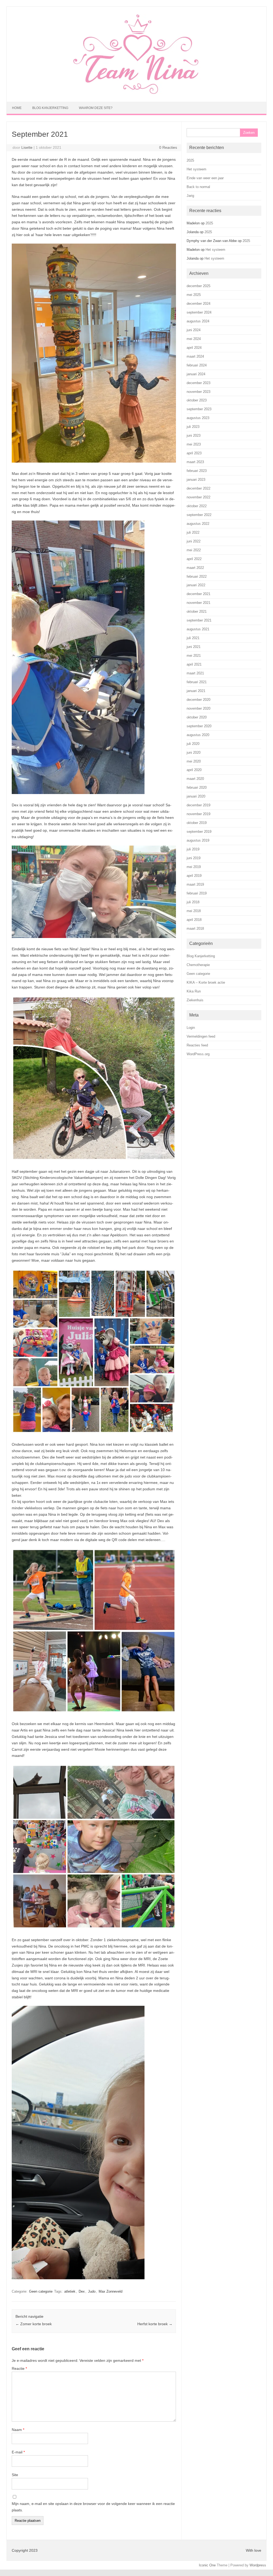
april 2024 (194, 348)
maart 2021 (195, 673)
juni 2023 (194, 435)
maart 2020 (195, 779)
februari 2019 (197, 893)
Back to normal (198, 187)
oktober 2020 (197, 717)
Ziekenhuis (195, 1000)
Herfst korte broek (155, 2324)
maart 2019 (195, 884)
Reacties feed (197, 1045)
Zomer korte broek (34, 2324)
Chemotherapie (198, 965)
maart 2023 (195, 462)
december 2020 (198, 700)
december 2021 (198, 594)
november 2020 (198, 708)
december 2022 (198, 488)
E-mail (18, 2452)
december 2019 (198, 805)
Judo (92, 2291)
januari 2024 (196, 374)
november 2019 (198, 814)
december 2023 (198, 383)
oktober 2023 (197, 400)
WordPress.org (198, 1054)
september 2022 (199, 515)
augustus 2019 (198, 840)
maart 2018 (195, 929)
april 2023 (194, 453)
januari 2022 (196, 585)
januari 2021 (196, 691)
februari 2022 (197, 576)
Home (17, 108)
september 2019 (199, 832)
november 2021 (198, 603)
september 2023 (199, 409)
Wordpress (258, 2565)
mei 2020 (194, 761)
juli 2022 (193, 532)
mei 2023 (194, 444)
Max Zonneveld (111, 2291)
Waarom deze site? (96, 108)
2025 (190, 160)
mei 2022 (194, 550)
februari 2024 (197, 365)
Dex (82, 2291)
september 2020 (199, 726)
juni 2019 (194, 858)
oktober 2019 (197, 823)
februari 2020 (197, 787)
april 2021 (194, 664)
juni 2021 (194, 647)
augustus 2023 (198, 418)
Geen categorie (41, 2291)
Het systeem (196, 169)
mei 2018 (194, 911)
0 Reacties (168, 147)
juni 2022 (194, 541)
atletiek (70, 2291)
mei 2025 (194, 295)
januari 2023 (196, 480)
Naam (18, 2430)
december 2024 (198, 304)
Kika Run (194, 991)
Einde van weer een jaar (205, 178)
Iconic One (207, 2565)
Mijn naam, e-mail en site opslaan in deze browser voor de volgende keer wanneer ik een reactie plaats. (93, 2507)
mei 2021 (194, 656)
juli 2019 (193, 849)
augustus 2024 (198, 321)
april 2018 (194, 920)
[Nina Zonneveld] (136, 93)
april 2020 (194, 770)
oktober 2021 (197, 611)
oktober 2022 (197, 506)
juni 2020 (194, 753)
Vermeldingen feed (201, 1036)
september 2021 (199, 620)
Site (15, 2475)
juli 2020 (193, 744)
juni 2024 (194, 330)
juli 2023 (193, 427)
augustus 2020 (198, 735)
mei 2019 (194, 867)
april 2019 (194, 876)
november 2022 (198, 497)
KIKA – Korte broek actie (206, 982)
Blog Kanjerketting (50, 108)
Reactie (19, 2368)
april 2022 (194, 559)
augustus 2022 (198, 524)
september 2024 (199, 312)
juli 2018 (193, 902)
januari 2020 (196, 796)
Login (191, 1028)
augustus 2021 (198, 629)
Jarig (190, 196)
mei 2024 (194, 339)
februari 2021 (197, 682)
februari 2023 (197, 471)
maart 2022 (195, 568)
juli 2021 (193, 638)
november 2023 (198, 392)
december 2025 (198, 286)
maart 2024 (195, 356)
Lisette (27, 147)
